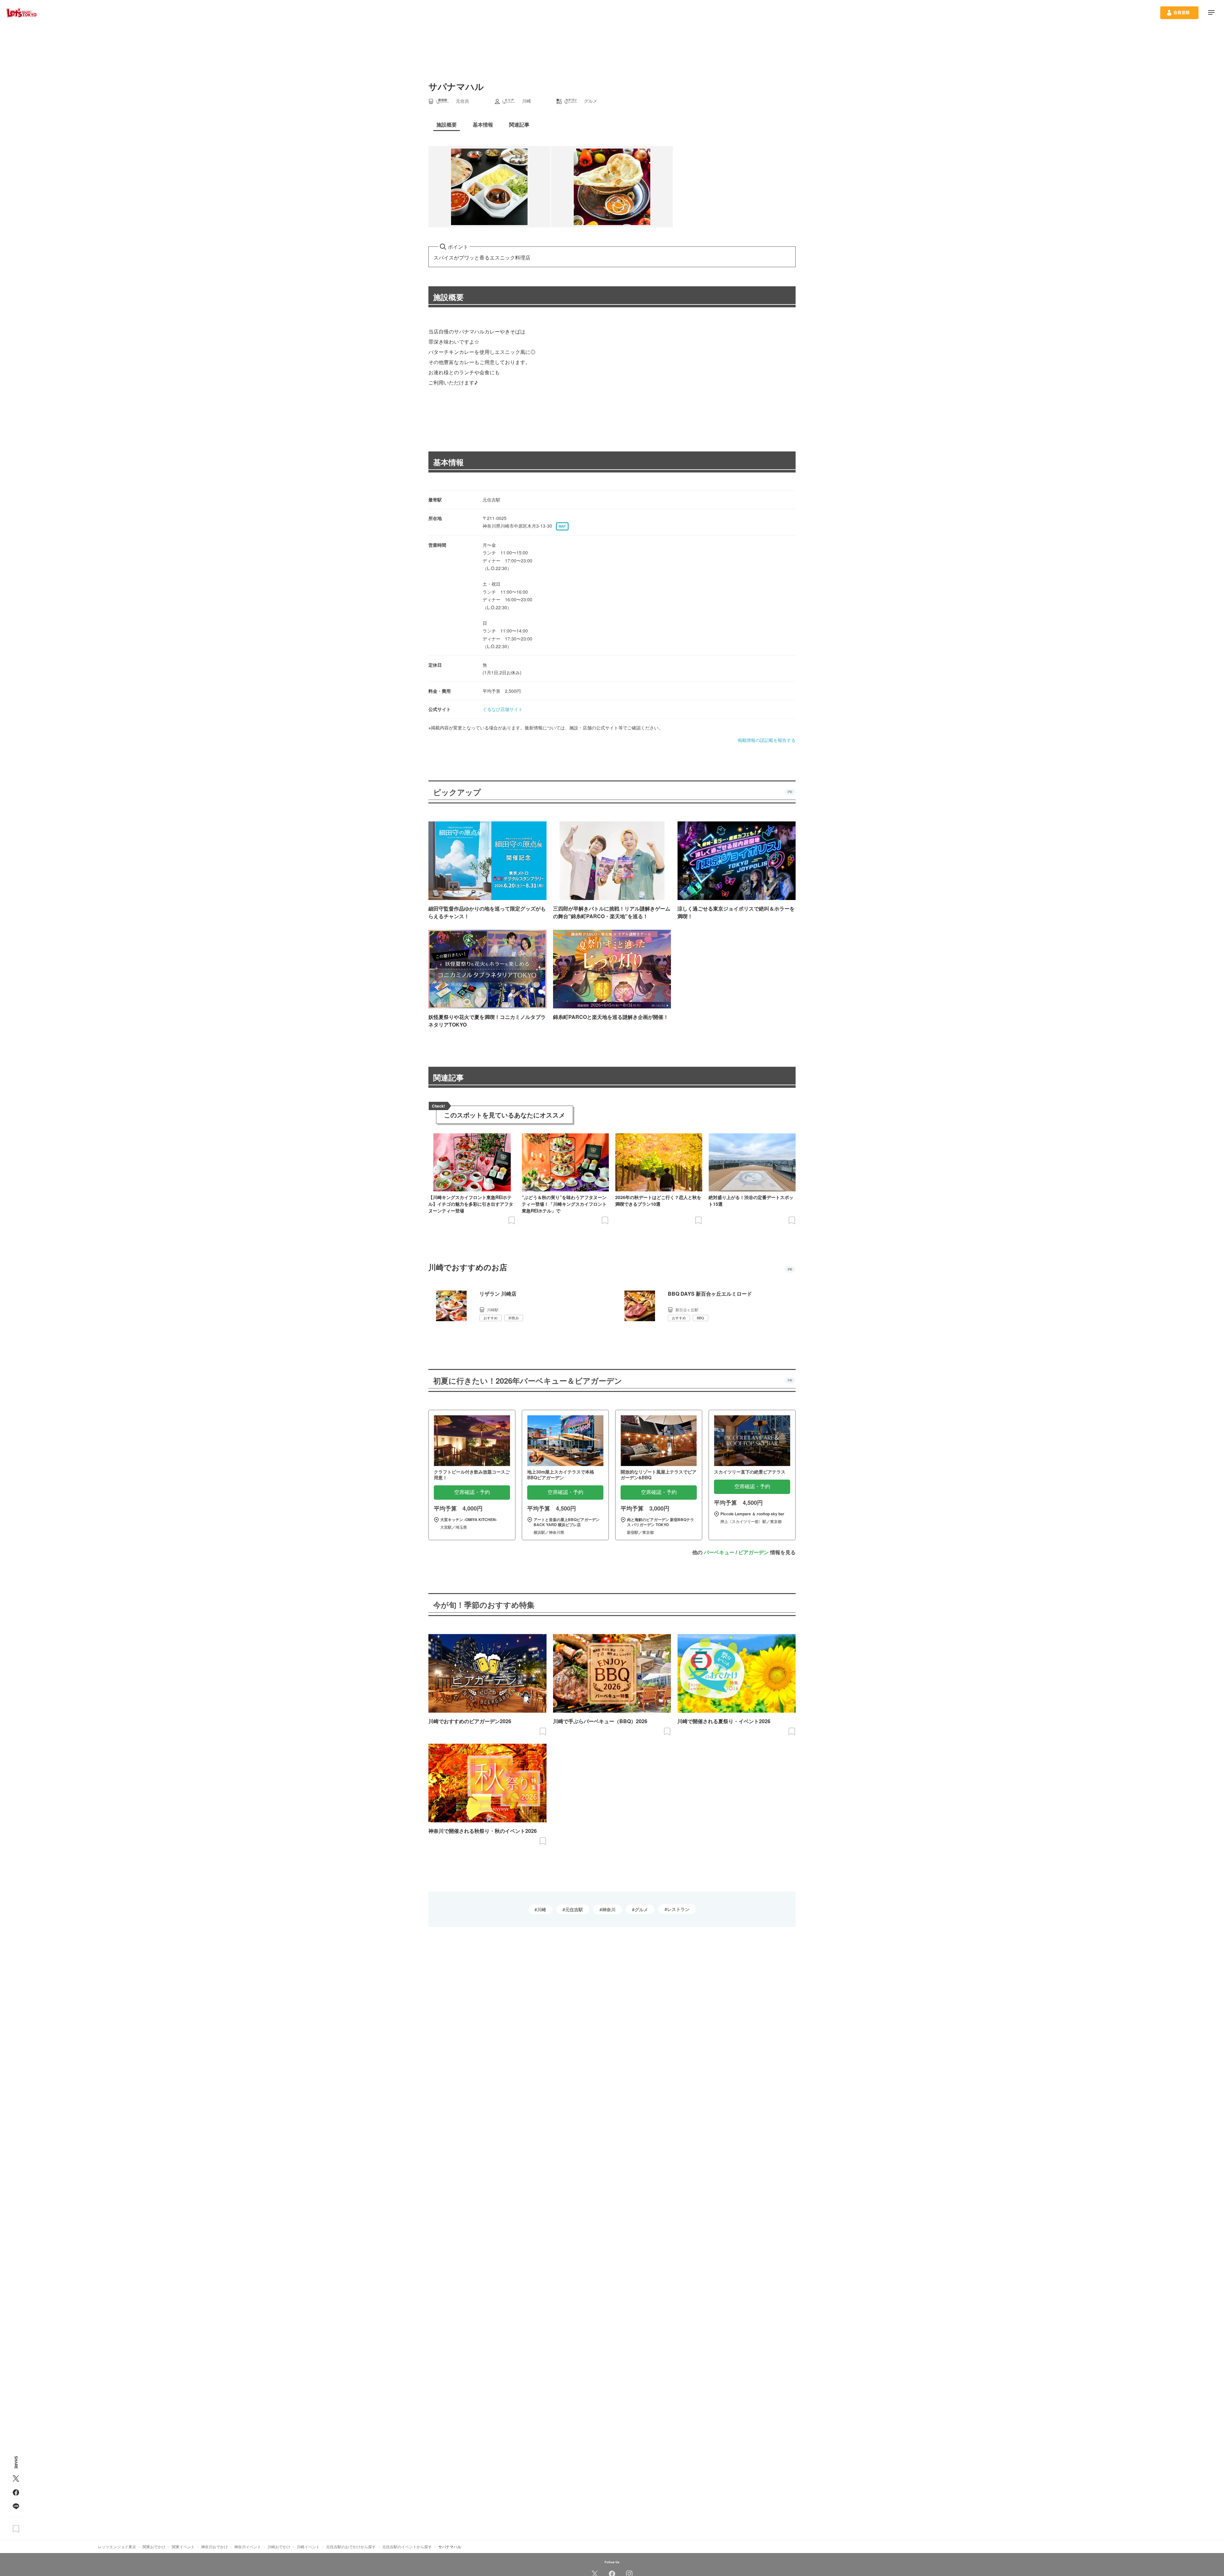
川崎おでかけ (279, 2547)
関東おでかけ (154, 2547)
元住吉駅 (574, 1909)
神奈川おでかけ (215, 2547)
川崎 (542, 1909)
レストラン (678, 1909)
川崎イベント (308, 2547)
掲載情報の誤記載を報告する (767, 740)
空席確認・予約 (472, 1492)
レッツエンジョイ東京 (117, 2547)
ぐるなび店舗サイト (503, 709)
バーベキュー (719, 1552)
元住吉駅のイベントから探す (407, 2547)
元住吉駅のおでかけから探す (351, 2547)
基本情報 (448, 462)
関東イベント (183, 2547)
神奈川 (609, 1909)
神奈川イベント (248, 2547)
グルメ (641, 1909)
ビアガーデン (754, 1552)
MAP (562, 526)
